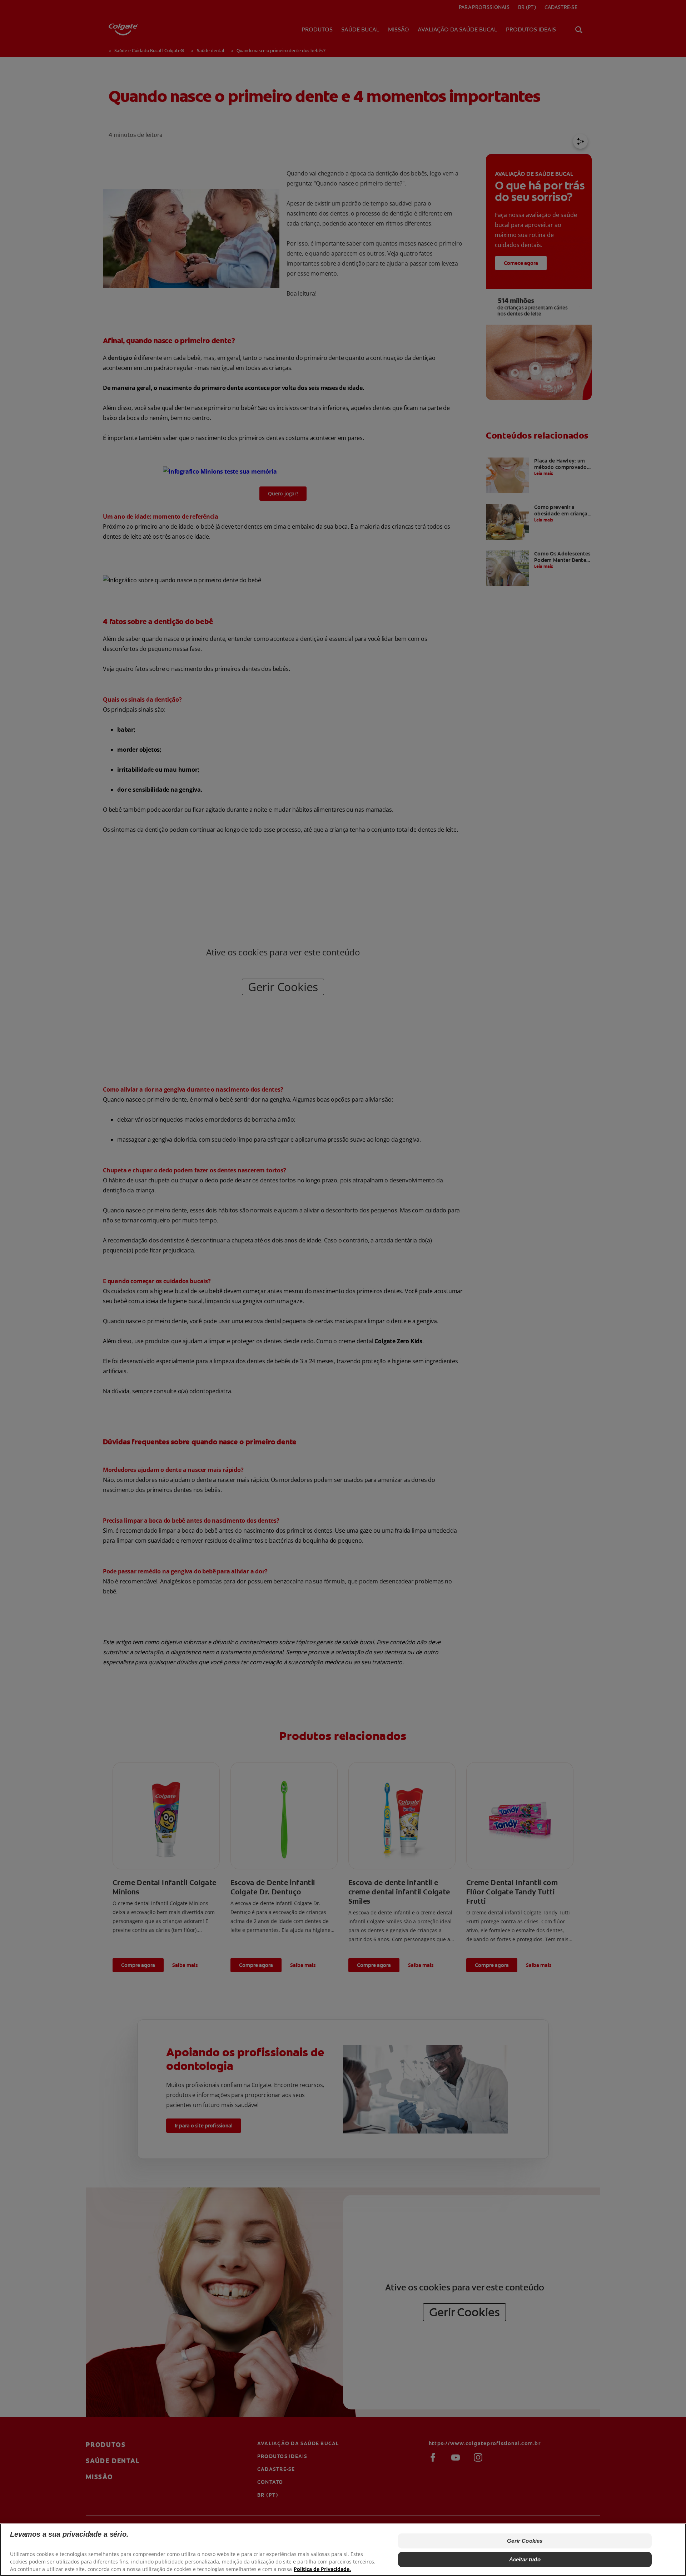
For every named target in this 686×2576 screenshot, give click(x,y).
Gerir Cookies (525, 2541)
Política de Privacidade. (322, 2569)
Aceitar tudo (525, 2559)
